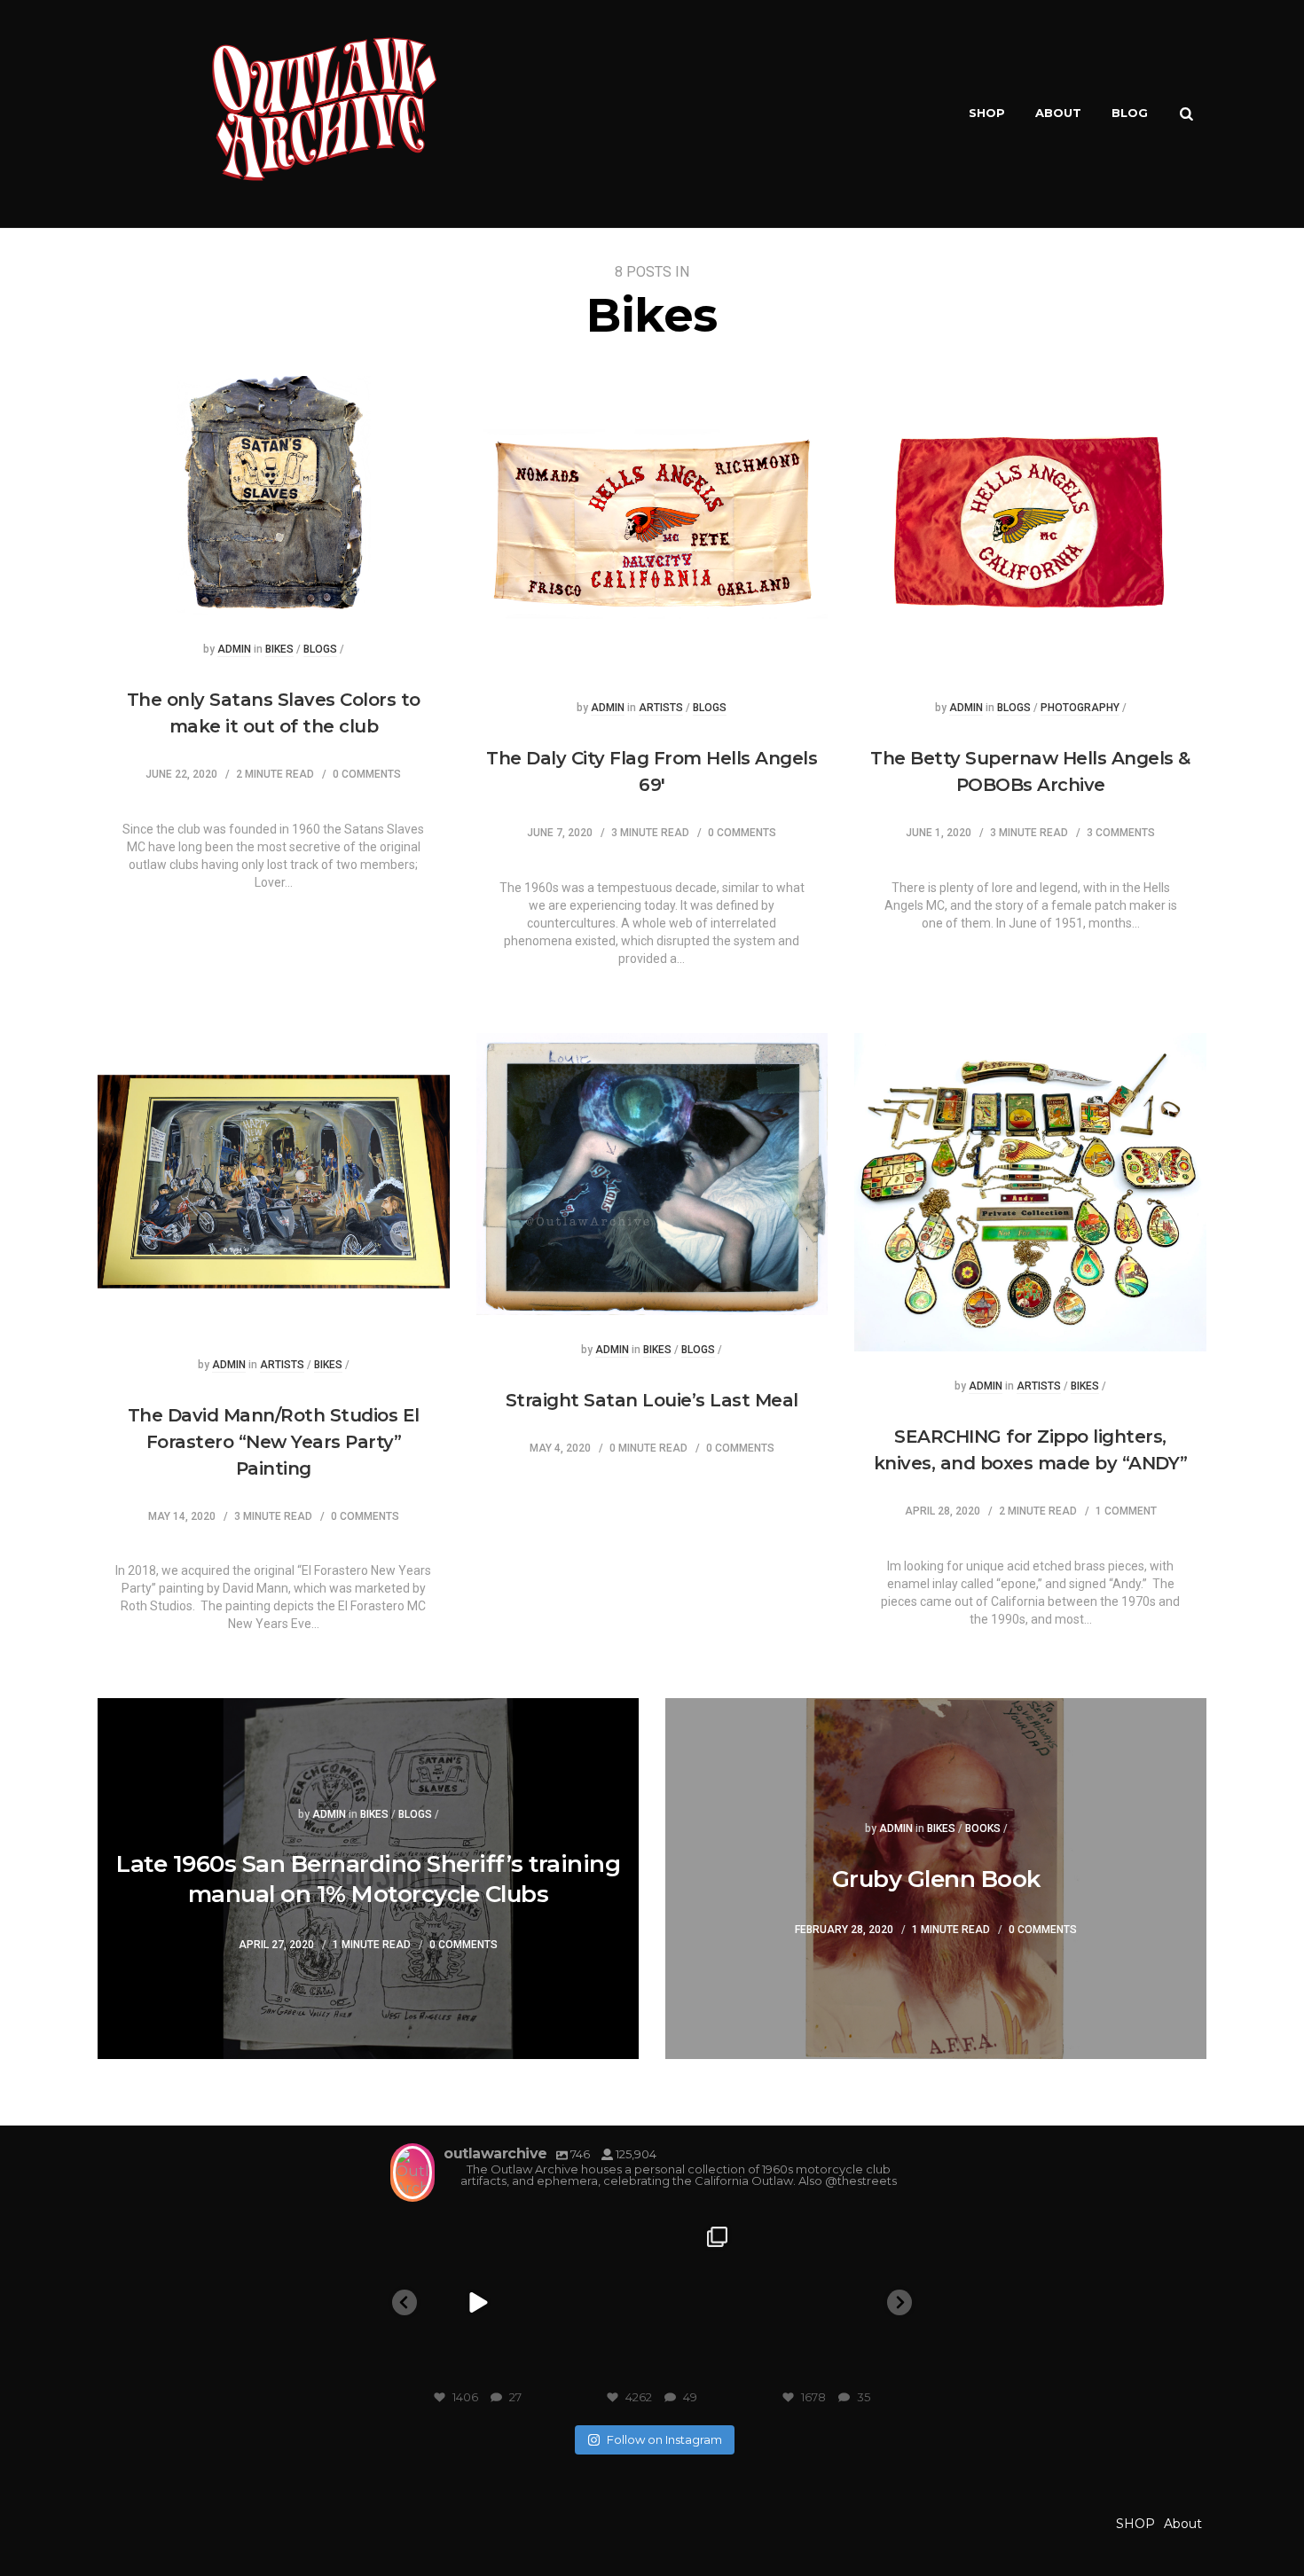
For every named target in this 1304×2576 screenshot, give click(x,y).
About (1058, 113)
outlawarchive (476, 2235)
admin (234, 650)
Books (983, 1829)
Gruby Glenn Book (936, 1879)
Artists (661, 708)
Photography (1080, 708)
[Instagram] (543, 2369)
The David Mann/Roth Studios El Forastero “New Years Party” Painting (274, 1442)
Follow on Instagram (664, 2439)
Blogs (320, 650)
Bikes (279, 650)
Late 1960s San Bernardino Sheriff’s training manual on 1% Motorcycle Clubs (368, 1879)
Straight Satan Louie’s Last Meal (652, 1400)
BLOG (1130, 113)
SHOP (987, 113)
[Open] (478, 2302)
